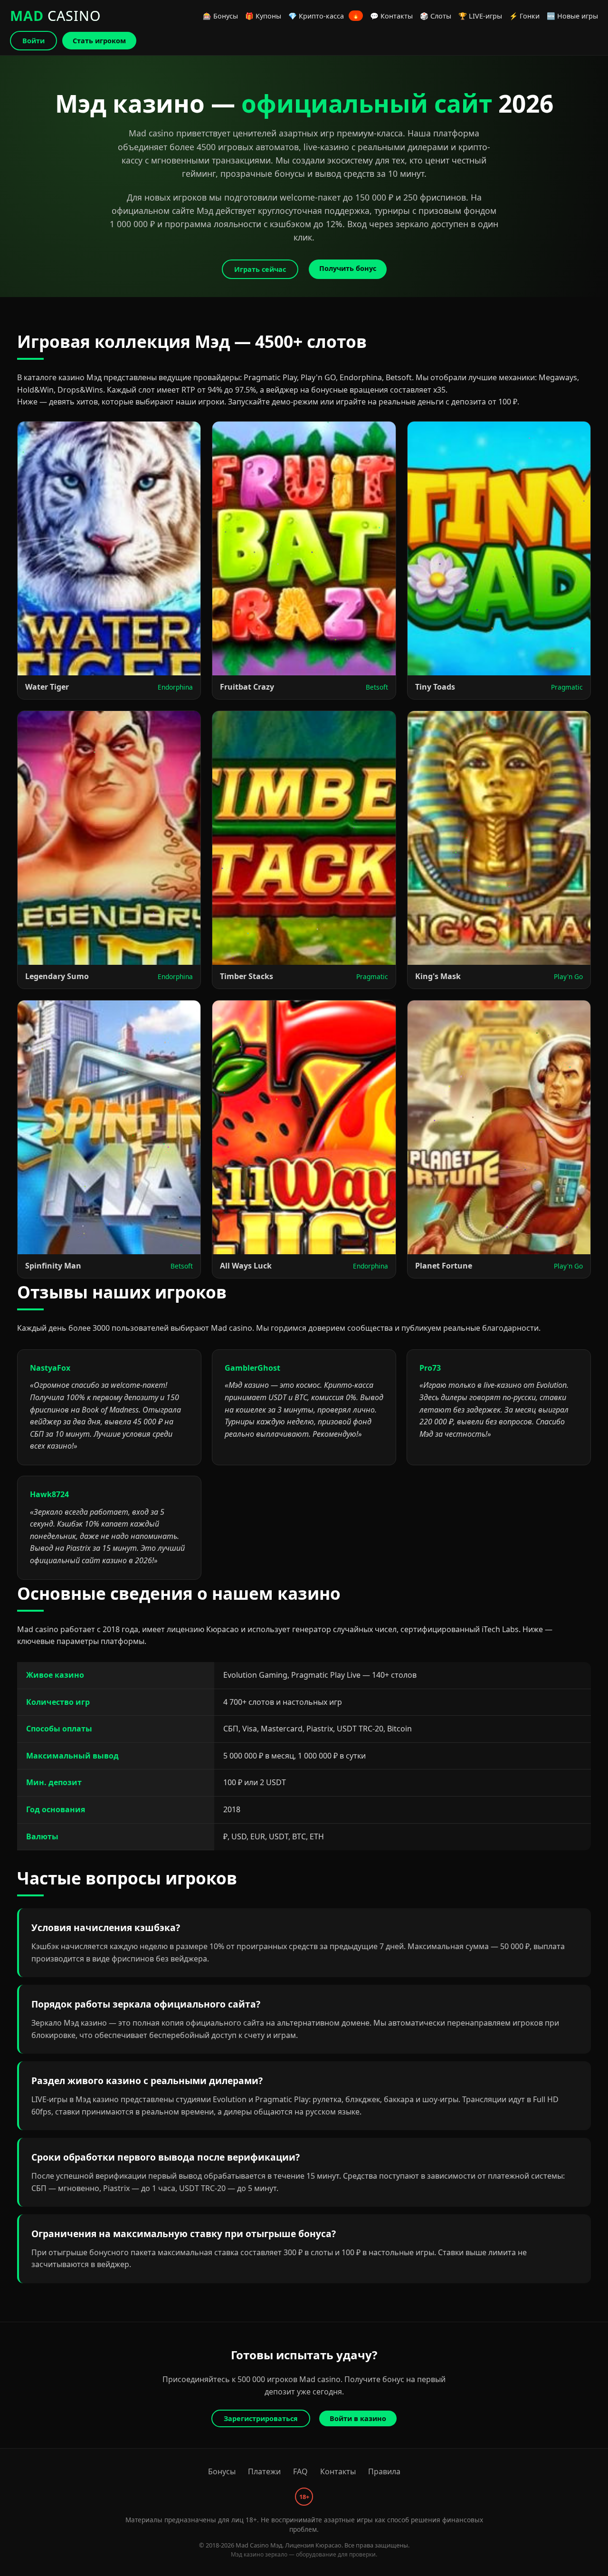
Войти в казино (358, 2418)
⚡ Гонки (524, 16)
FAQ (300, 2471)
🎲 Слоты (436, 16)
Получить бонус (348, 268)
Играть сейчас (260, 269)
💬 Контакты (391, 16)
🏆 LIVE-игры (480, 16)
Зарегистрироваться (261, 2418)
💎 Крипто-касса (324, 16)
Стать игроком (99, 41)
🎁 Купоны (263, 16)
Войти (33, 41)
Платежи (264, 2471)
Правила (384, 2471)
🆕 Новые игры (572, 16)
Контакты (338, 2471)
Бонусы (222, 2471)
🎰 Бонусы (220, 16)
